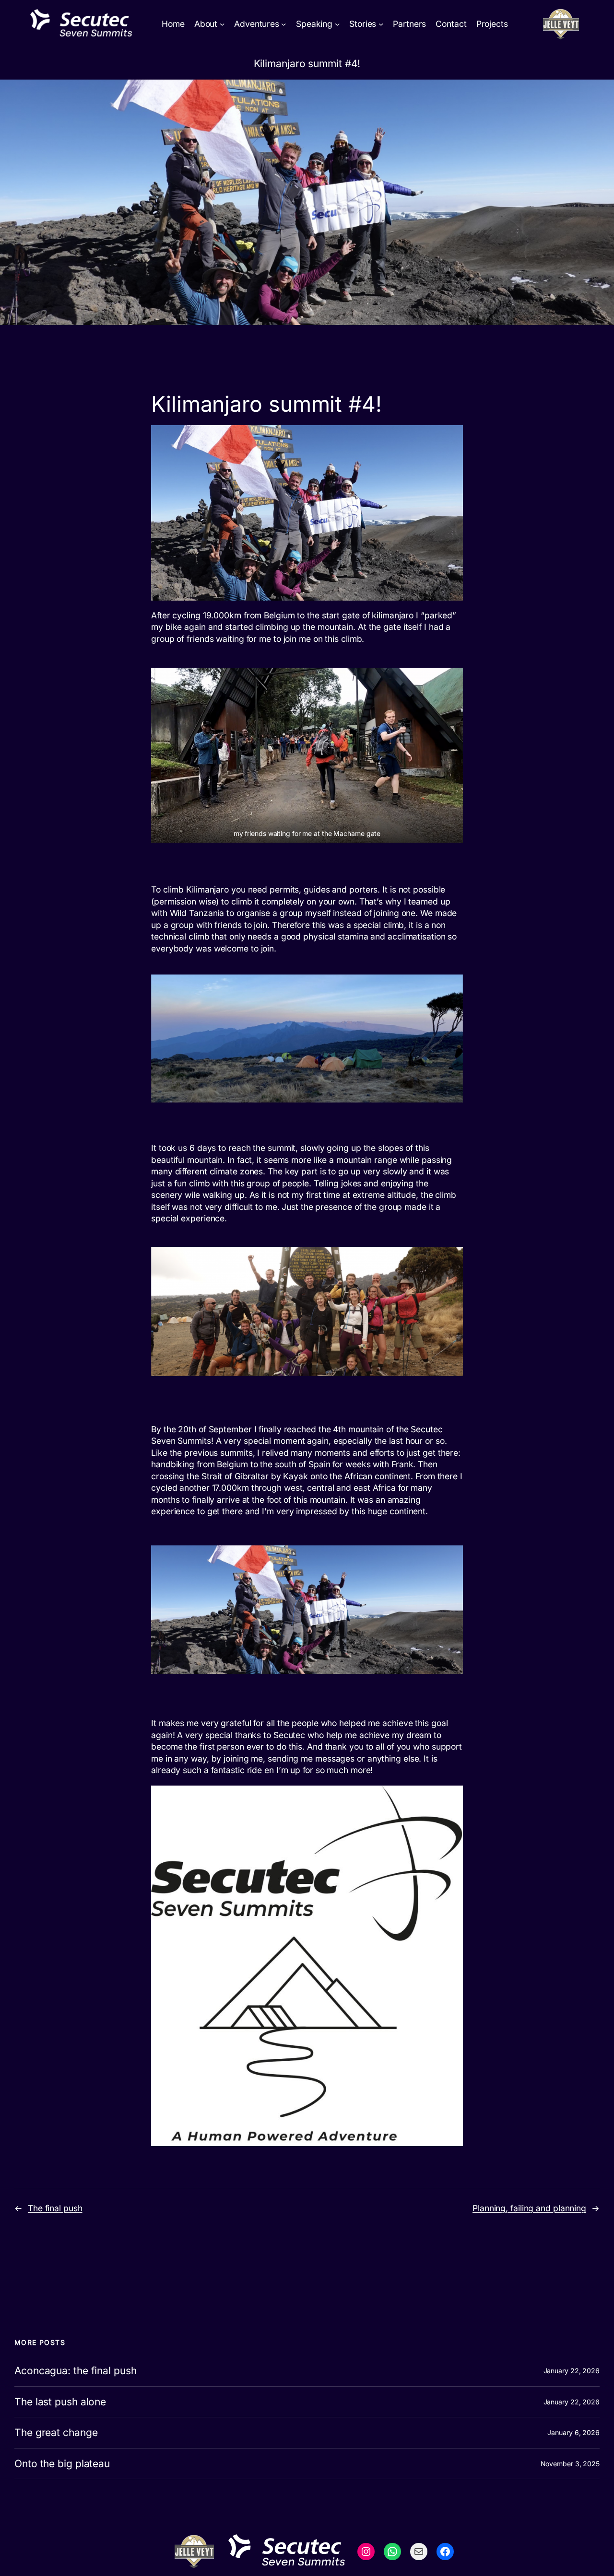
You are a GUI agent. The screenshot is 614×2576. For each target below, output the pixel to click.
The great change (56, 2433)
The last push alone (60, 2402)
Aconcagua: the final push (76, 2371)
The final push (55, 2208)
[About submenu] (222, 24)
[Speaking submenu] (337, 24)
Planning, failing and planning (529, 2208)
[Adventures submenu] (283, 24)
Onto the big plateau (62, 2464)
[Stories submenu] (381, 24)
